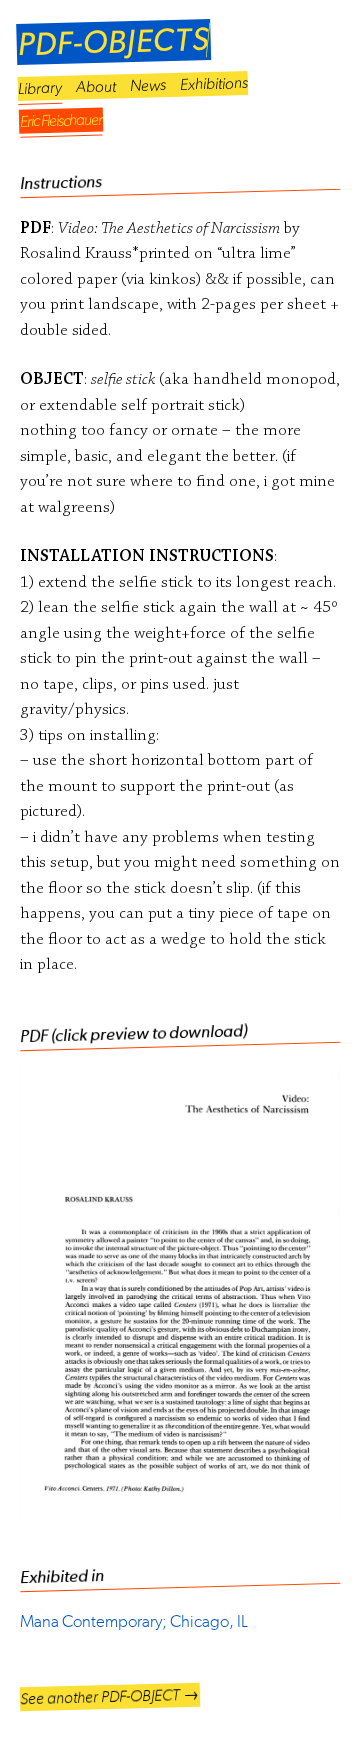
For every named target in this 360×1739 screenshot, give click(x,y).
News (148, 85)
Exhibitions (214, 82)
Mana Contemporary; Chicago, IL (134, 1621)
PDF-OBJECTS (113, 42)
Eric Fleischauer (61, 120)
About (96, 86)
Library (40, 87)
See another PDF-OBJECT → (109, 1697)
